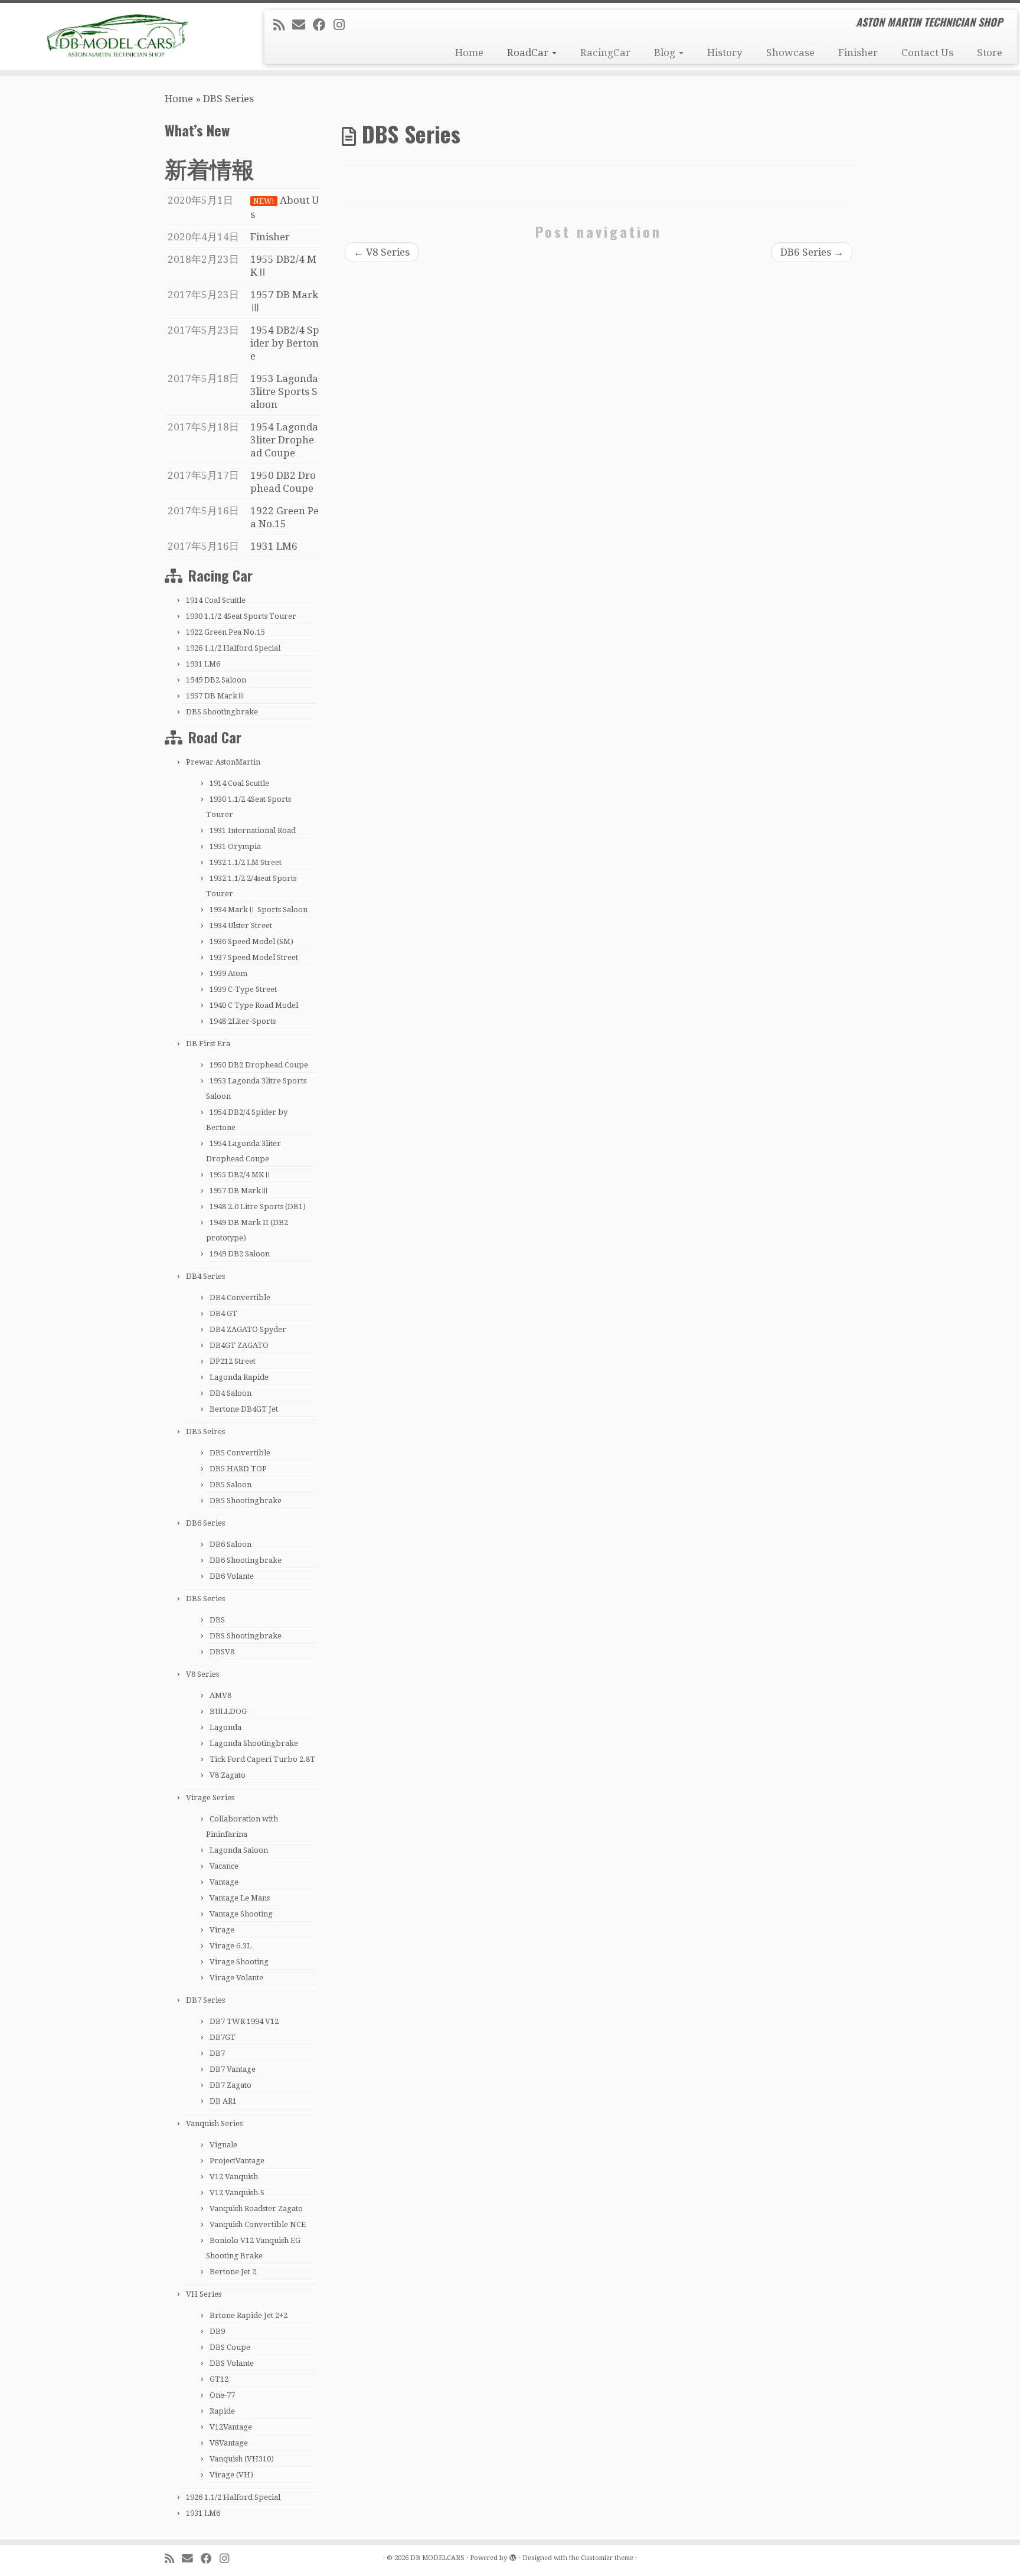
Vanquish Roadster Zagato (256, 2208)
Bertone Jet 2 (233, 2272)
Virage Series (210, 1798)
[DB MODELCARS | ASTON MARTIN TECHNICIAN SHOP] (118, 35)
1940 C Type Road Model (254, 1005)
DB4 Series (205, 1276)
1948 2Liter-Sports (243, 1021)
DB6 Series (205, 1523)
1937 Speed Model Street (254, 957)
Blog (666, 53)
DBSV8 (222, 1652)
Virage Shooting (239, 1962)
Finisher (858, 53)
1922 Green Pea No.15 (225, 632)
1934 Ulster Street (241, 925)
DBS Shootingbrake (222, 712)
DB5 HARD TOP (238, 1469)
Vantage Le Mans (240, 1898)
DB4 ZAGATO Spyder (248, 1329)
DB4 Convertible (240, 1297)
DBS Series (205, 1599)
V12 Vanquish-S (237, 2193)
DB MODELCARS (437, 2558)
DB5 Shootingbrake (246, 1501)
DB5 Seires (205, 1431)
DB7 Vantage (233, 2069)
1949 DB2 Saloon (216, 680)
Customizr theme (607, 2558)
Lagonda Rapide (239, 1377)
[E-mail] (303, 25)
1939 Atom (228, 973)
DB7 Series (205, 2000)
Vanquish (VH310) (242, 2459)
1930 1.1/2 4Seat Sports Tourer (241, 616)
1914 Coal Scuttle (216, 600)
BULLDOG (228, 1711)
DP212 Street (233, 1361)
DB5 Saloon (231, 1485)
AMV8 (220, 1695)
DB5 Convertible (240, 1453)
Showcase (790, 53)
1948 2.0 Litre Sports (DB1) (258, 1207)
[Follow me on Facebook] (323, 25)
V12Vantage (231, 2427)
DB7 (217, 2053)
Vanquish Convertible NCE (258, 2224)
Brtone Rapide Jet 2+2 (249, 2315)
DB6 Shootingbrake (246, 1560)
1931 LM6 (203, 664)
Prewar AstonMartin (223, 762)
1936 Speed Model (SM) (251, 941)
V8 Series (202, 1674)
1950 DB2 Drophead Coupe (259, 1065)
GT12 (219, 2379)
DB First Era (208, 1044)
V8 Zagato (228, 1775)
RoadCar (529, 53)
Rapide (222, 2411)
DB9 (217, 2331)
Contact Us (927, 53)
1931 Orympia (235, 846)
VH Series (204, 2294)
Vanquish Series (214, 2123)
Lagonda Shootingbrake (254, 1743)
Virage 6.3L (231, 1946)
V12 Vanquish (234, 2177)
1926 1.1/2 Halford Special (233, 648)
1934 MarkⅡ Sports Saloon (259, 910)
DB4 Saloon (231, 1393)
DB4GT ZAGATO (239, 1345)
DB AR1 (223, 2101)
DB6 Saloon (231, 1544)
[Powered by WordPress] (513, 2556)
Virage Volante (236, 1978)
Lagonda (225, 1727)
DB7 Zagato (231, 2085)
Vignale (223, 2145)
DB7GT (223, 2037)
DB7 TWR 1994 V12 (244, 2021)
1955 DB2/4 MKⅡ (241, 1175)
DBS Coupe (230, 2347)
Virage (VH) (231, 2475)
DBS (217, 1620)
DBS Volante (232, 2363)
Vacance (224, 1866)
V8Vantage (229, 2443)
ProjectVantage (237, 2161)
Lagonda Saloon (239, 1850)
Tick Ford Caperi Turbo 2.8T (262, 1759)
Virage (222, 1930)
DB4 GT (223, 1313)
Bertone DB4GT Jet (244, 1409)
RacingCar (605, 53)
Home (469, 53)
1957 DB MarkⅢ (215, 696)
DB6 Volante (232, 1576)
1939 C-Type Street (243, 989)
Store (990, 53)
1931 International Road (253, 830)
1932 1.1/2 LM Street (246, 862)
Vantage (224, 1882)
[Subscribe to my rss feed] (283, 25)
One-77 (222, 2395)
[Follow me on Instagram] (343, 25)
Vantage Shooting (241, 1914)
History (725, 53)
